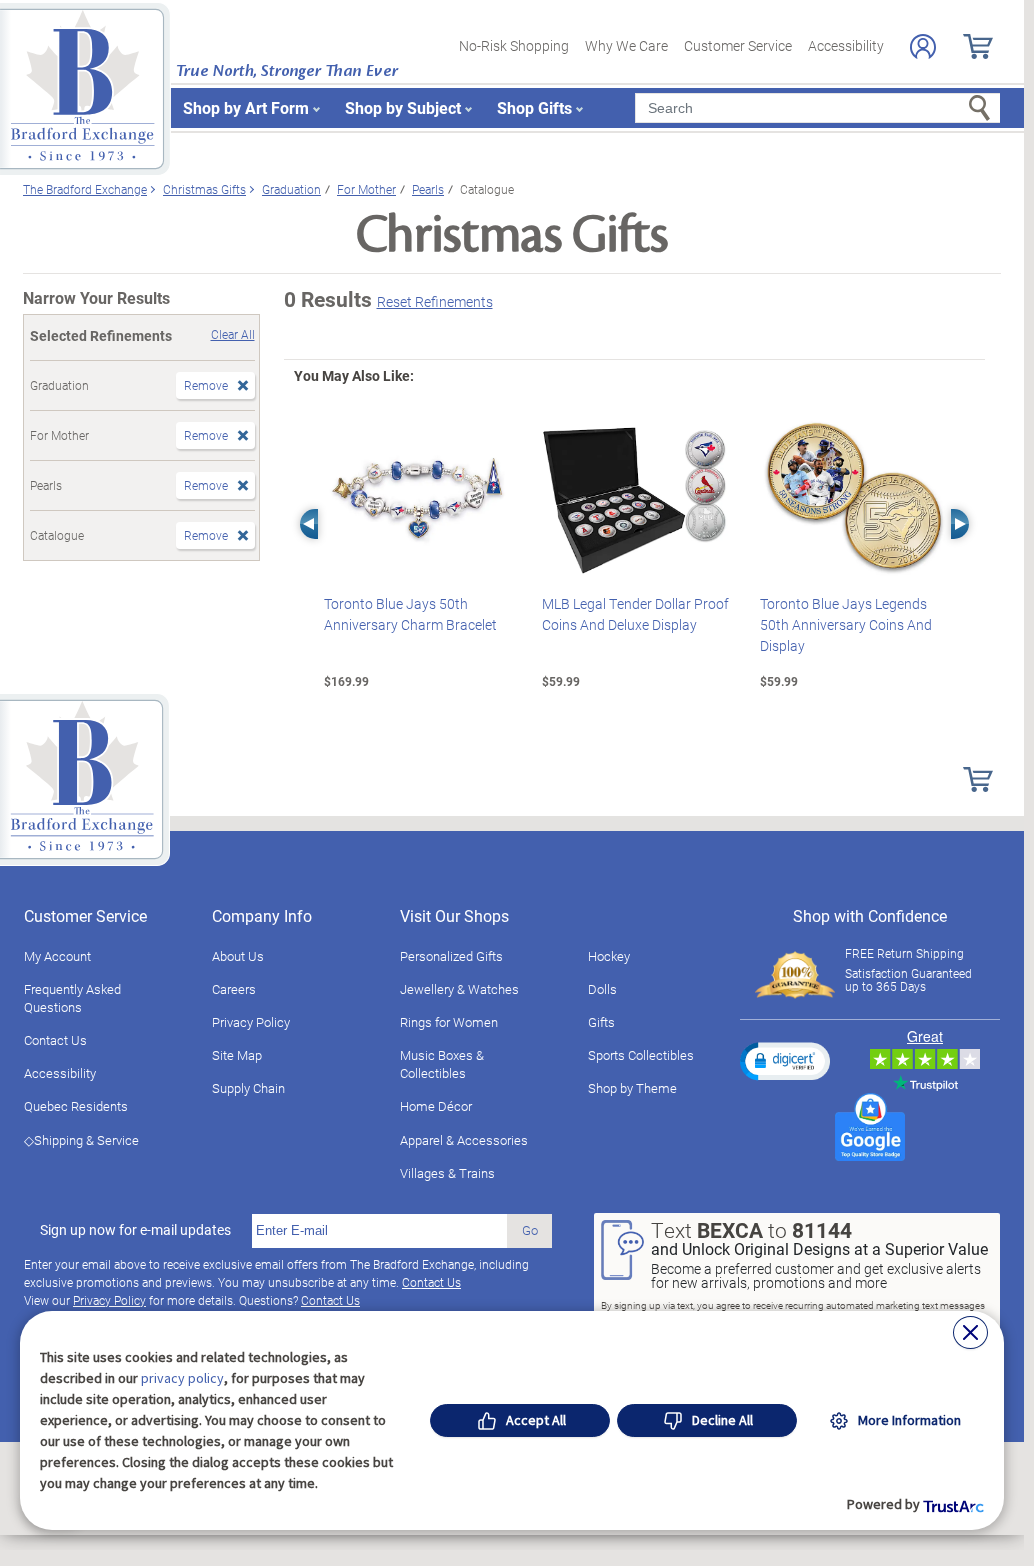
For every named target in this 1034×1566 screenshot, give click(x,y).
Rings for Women (449, 1022)
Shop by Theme (632, 1088)
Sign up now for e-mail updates (135, 1230)
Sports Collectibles (641, 1055)
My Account (57, 956)
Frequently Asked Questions (72, 998)
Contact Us (55, 1040)
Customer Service (738, 45)
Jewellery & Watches (459, 989)
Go (530, 1230)
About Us (238, 956)
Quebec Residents (76, 1106)
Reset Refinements (435, 301)
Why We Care (626, 45)
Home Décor (436, 1106)
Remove (206, 385)
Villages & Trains (447, 1173)
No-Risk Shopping (514, 45)
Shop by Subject (403, 107)
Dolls (602, 989)
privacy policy (182, 1378)
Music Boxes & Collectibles (442, 1064)
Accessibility (846, 45)
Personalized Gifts (451, 956)
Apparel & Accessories (464, 1140)
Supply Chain (248, 1088)
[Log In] (923, 46)
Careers (234, 989)
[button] (785, 1061)
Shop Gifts (534, 107)
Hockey (609, 956)
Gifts (601, 1022)
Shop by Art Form (246, 107)
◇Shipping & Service (81, 1140)
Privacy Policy (251, 1022)
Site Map (237, 1055)
